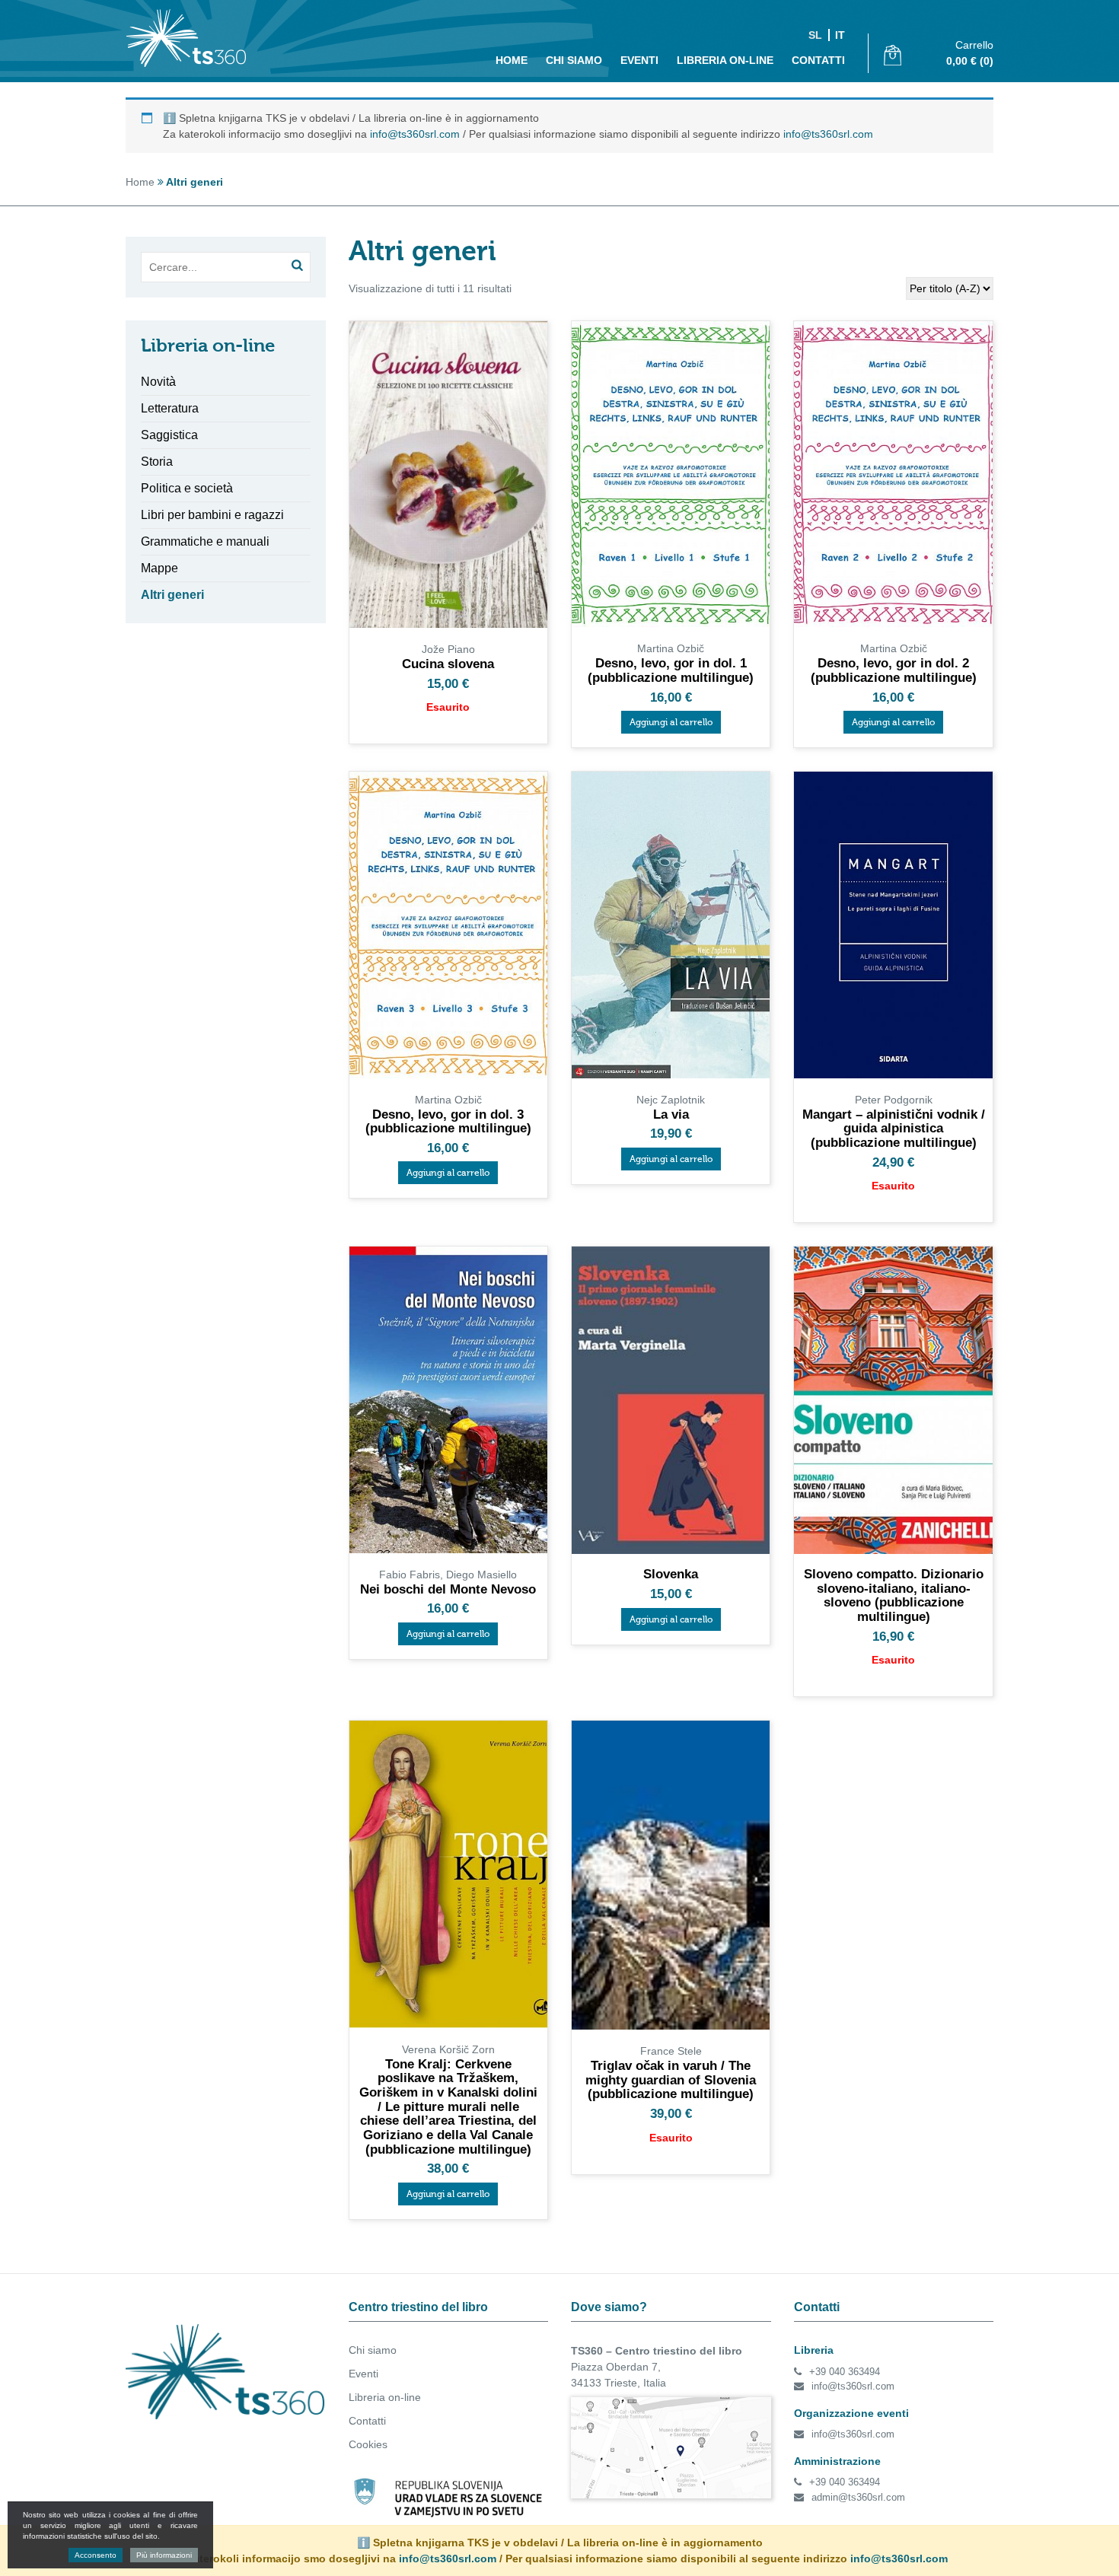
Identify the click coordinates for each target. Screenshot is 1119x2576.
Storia (157, 462)
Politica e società (187, 488)
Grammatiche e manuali (205, 541)
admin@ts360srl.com (858, 2497)
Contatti (818, 60)
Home (512, 60)
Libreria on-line (725, 60)
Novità (158, 382)
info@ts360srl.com (415, 134)
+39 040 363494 (845, 2372)
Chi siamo (574, 60)
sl (815, 35)
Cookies (368, 2444)
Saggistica (169, 435)
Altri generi (172, 595)
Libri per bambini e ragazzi (212, 515)
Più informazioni (164, 2555)
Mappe (159, 568)
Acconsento (96, 2555)
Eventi (639, 60)
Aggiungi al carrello (671, 722)
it (840, 35)
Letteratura (170, 408)
